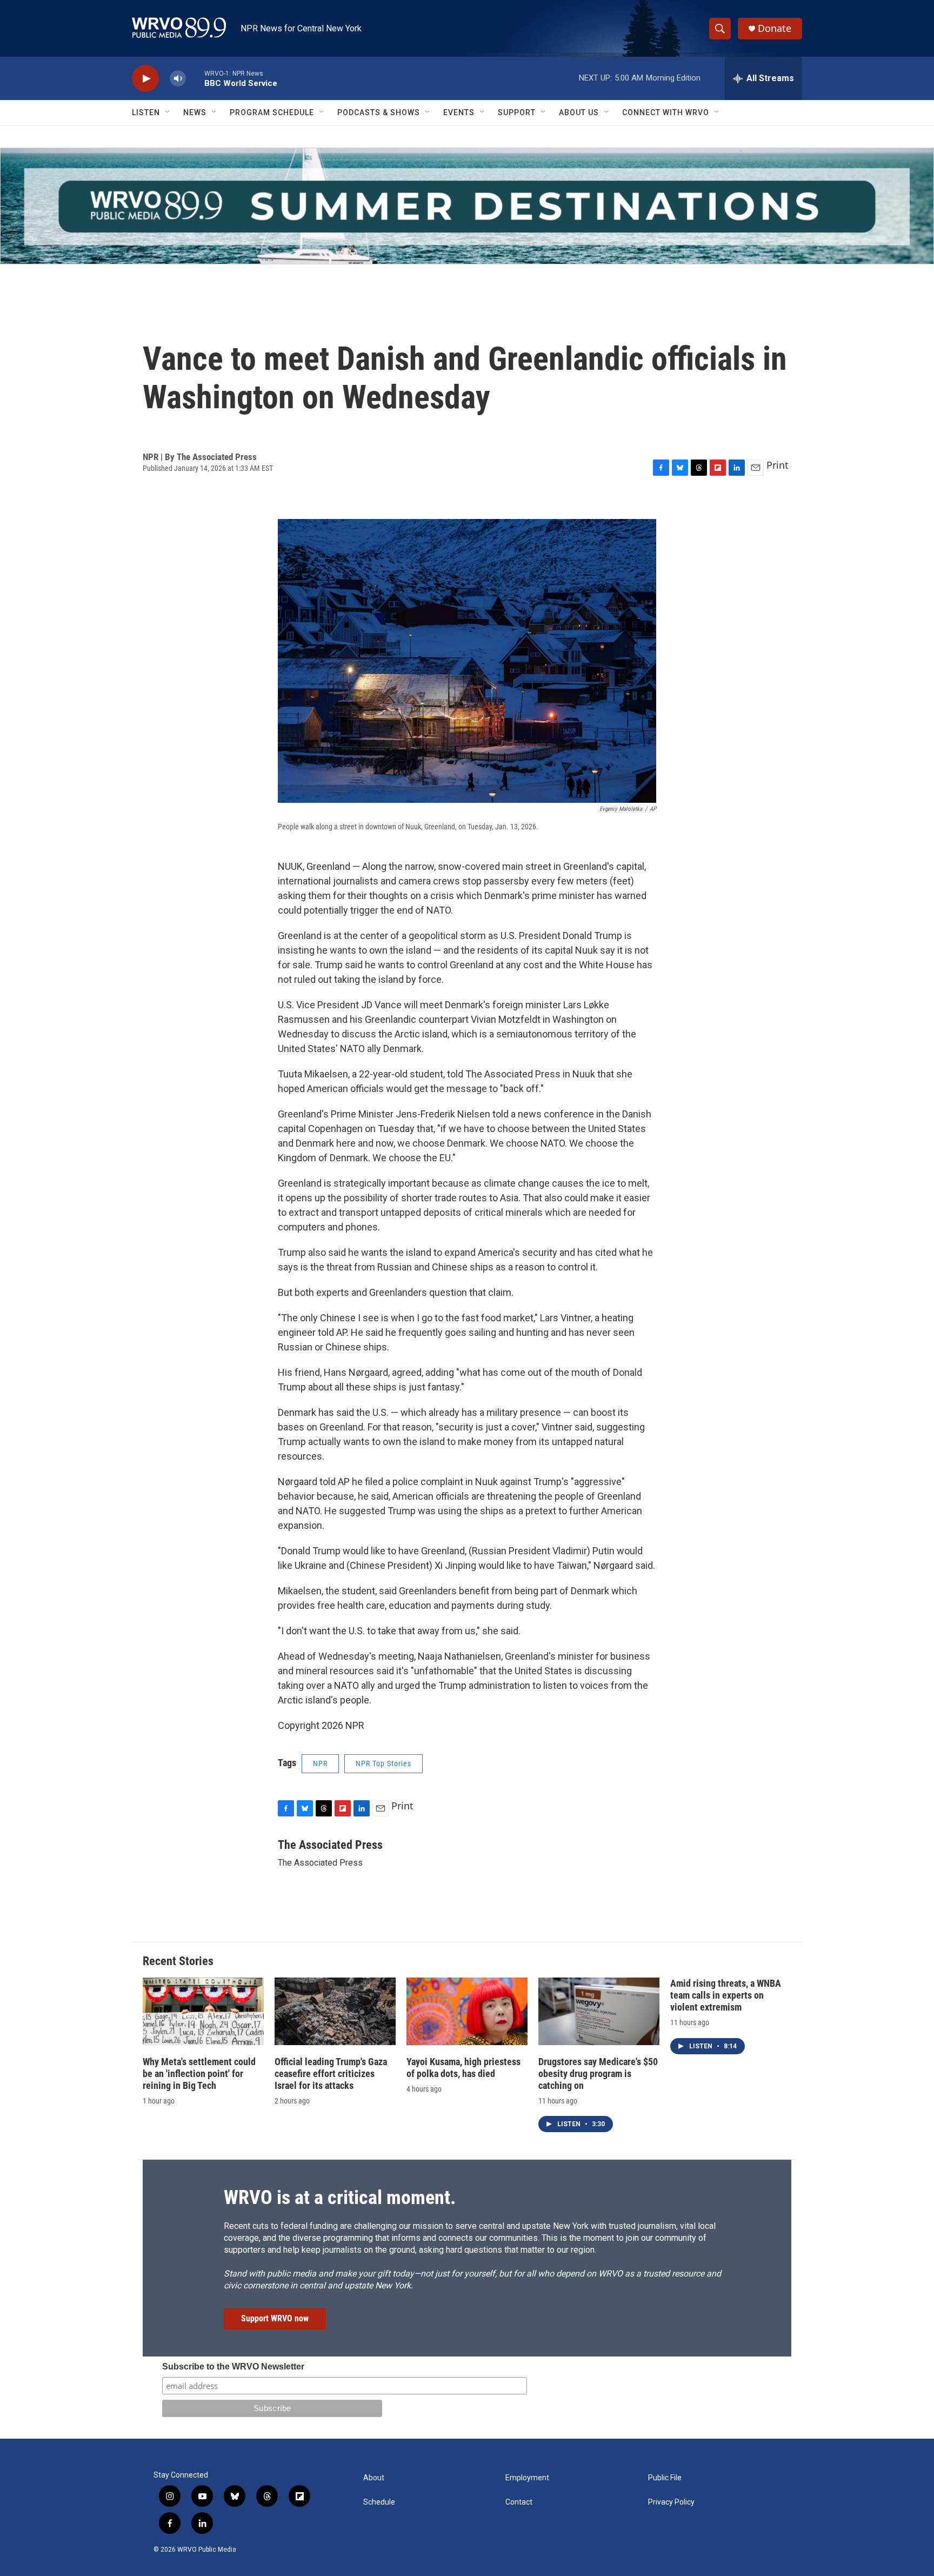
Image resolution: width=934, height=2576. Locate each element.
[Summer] (467, 206)
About (374, 2478)
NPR (320, 1763)
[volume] (178, 79)
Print (778, 465)
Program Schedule (272, 112)
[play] (145, 79)
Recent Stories (178, 1961)
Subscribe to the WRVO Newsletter (233, 2367)
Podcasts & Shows (379, 112)
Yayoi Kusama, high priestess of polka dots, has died (463, 2068)
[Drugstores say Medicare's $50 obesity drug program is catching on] (599, 2011)
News (195, 112)
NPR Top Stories (383, 1763)
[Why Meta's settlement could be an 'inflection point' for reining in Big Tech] (203, 2011)
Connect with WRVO (666, 112)
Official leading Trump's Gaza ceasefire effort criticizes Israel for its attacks (331, 2074)
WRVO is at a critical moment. (340, 2198)
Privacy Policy (671, 2502)
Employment (527, 2478)
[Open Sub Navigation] (168, 112)
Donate (775, 28)
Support (517, 112)
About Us (579, 112)
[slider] (195, 78)
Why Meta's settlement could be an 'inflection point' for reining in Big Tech (199, 2074)
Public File (665, 2478)
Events (459, 112)
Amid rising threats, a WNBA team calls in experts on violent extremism (726, 1995)
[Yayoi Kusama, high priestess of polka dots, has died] (467, 2011)
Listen (146, 112)
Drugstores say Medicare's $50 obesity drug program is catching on (598, 2074)
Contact (519, 2502)
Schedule (379, 2502)
